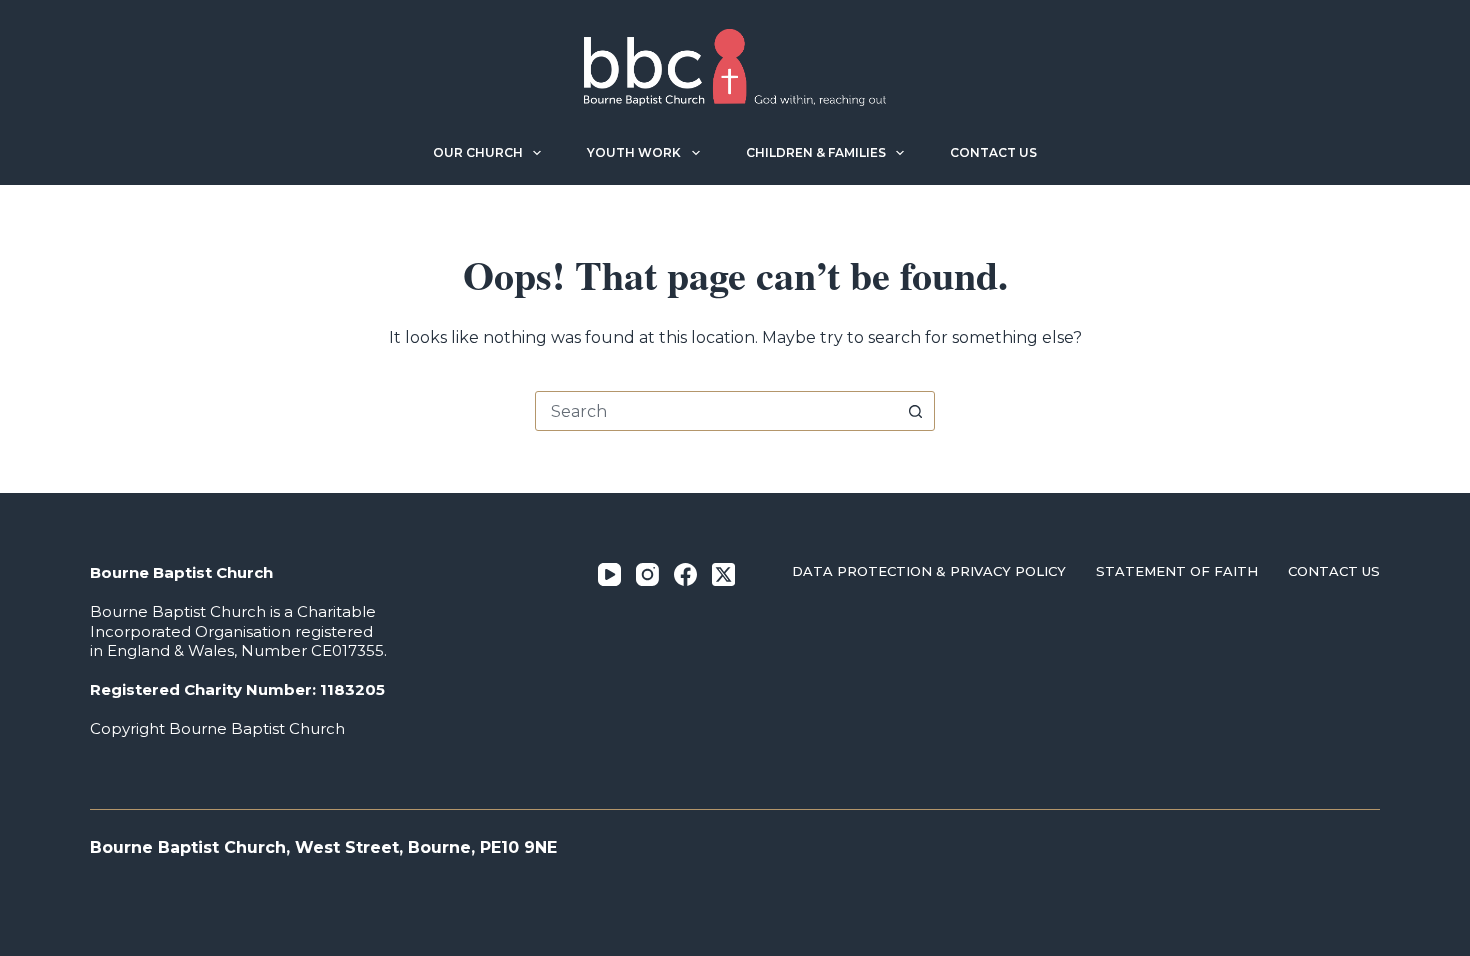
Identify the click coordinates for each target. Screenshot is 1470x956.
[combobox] (716, 411)
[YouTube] (609, 574)
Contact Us (993, 152)
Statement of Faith (1177, 571)
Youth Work (634, 152)
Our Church (478, 152)
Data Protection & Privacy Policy (929, 571)
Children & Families (816, 152)
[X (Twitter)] (723, 574)
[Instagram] (647, 574)
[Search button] (915, 411)
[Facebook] (685, 574)
